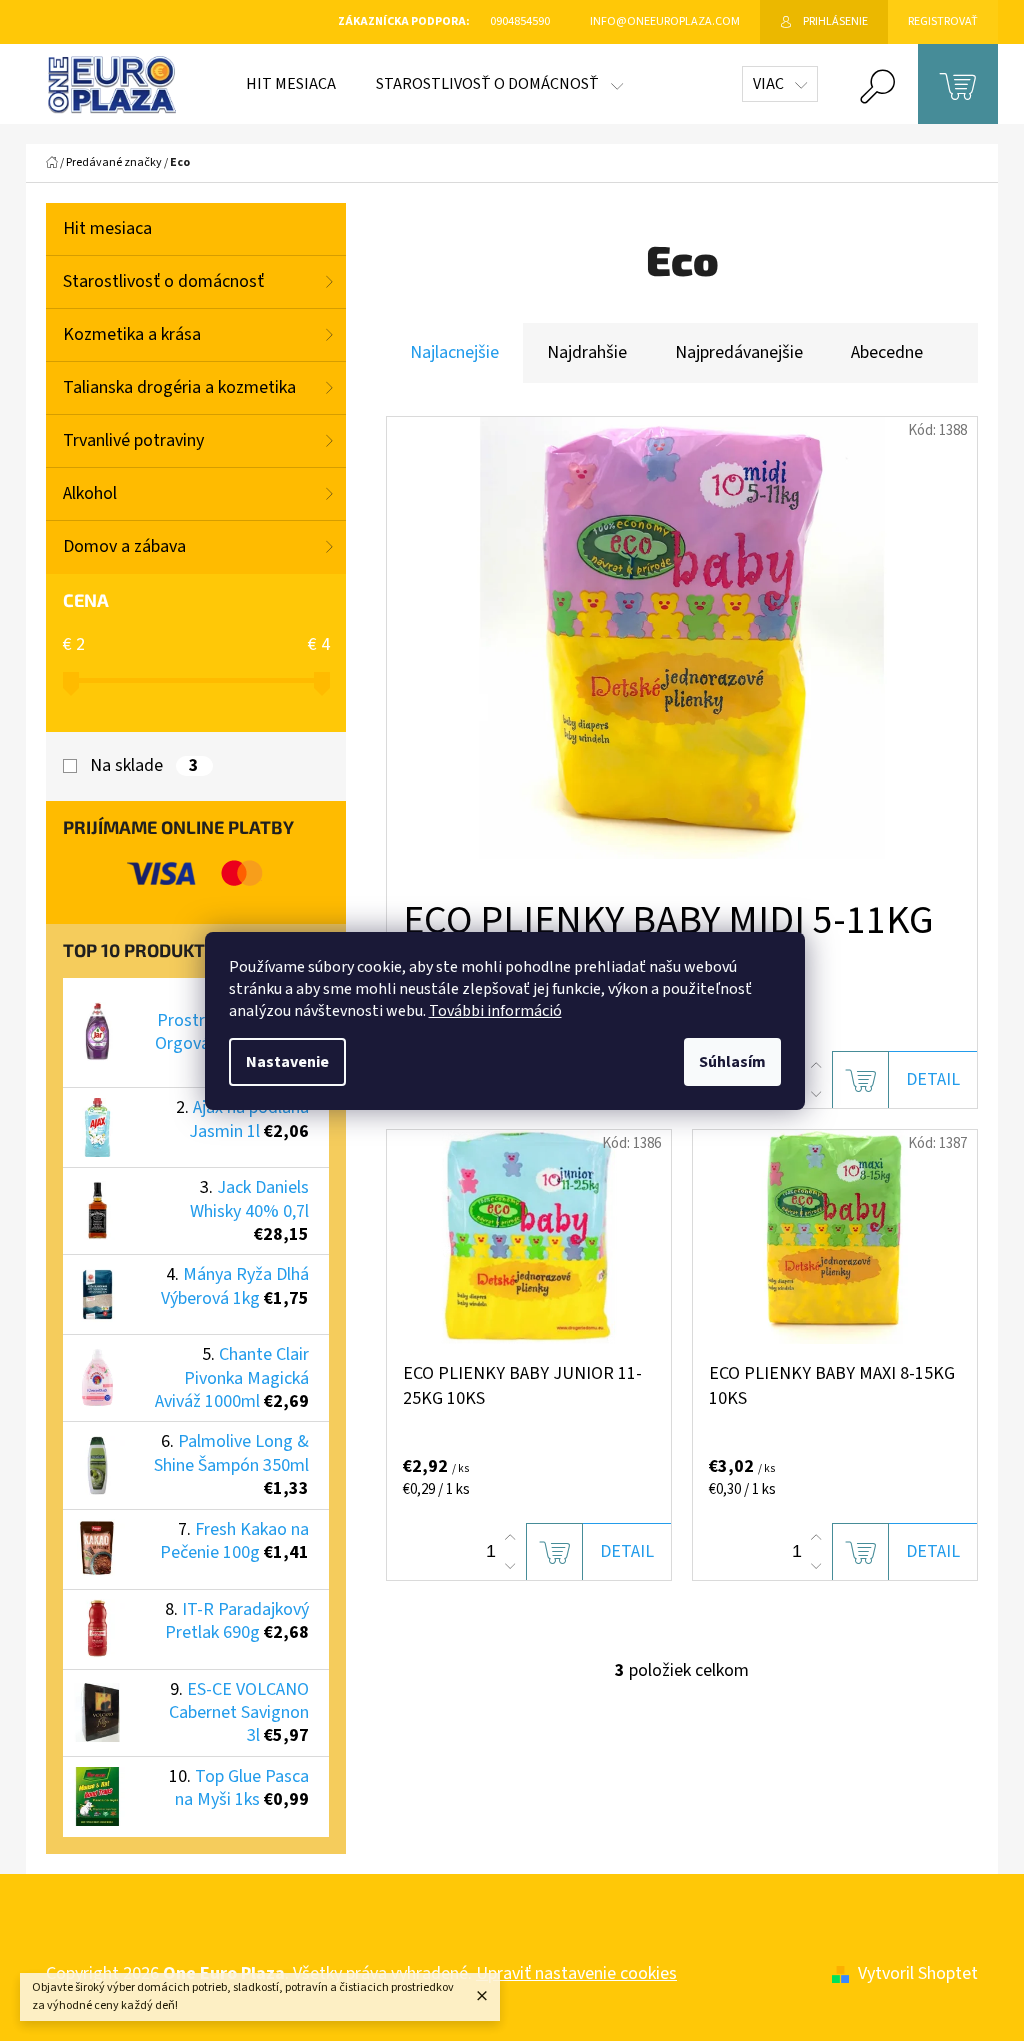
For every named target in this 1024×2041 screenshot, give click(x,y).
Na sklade (144, 766)
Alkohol (90, 493)
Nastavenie (287, 1062)
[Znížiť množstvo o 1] (816, 1094)
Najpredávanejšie (739, 352)
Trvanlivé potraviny (133, 440)
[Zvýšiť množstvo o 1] (816, 1066)
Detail (933, 1079)
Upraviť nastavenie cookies (576, 1973)
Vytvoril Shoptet (918, 1973)
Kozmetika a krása (132, 334)
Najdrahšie (587, 352)
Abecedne (887, 352)
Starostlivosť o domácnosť (163, 281)
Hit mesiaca (107, 228)
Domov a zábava (124, 546)
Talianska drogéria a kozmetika (179, 387)
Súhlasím (732, 1062)
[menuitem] (291, 84)
